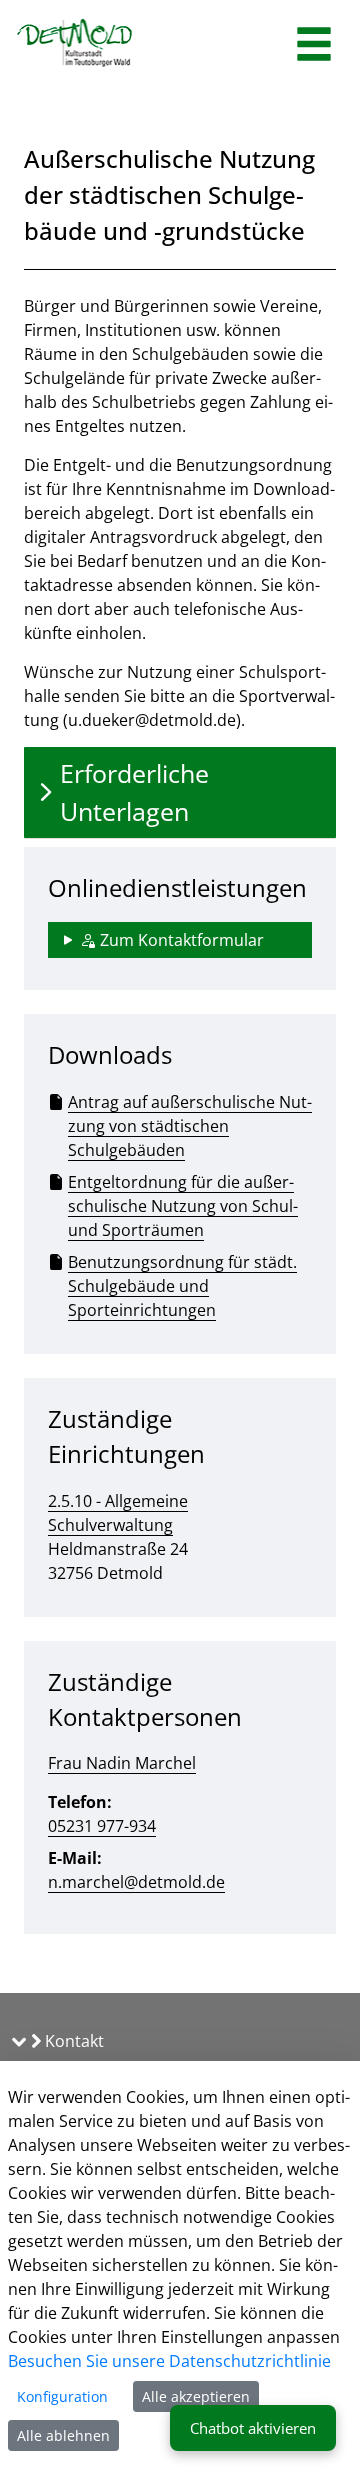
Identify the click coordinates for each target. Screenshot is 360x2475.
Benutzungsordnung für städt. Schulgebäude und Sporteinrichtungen (182, 1286)
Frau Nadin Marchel (122, 1763)
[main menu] (314, 46)
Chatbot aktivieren (253, 2428)
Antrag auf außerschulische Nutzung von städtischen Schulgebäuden (190, 1126)
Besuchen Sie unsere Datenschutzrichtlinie (169, 2361)
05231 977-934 (102, 1826)
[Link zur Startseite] (75, 45)
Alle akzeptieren (196, 2396)
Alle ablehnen (63, 2435)
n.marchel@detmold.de (136, 1882)
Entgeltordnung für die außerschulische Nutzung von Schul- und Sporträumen (183, 1206)
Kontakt (72, 2041)
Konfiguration (62, 2396)
